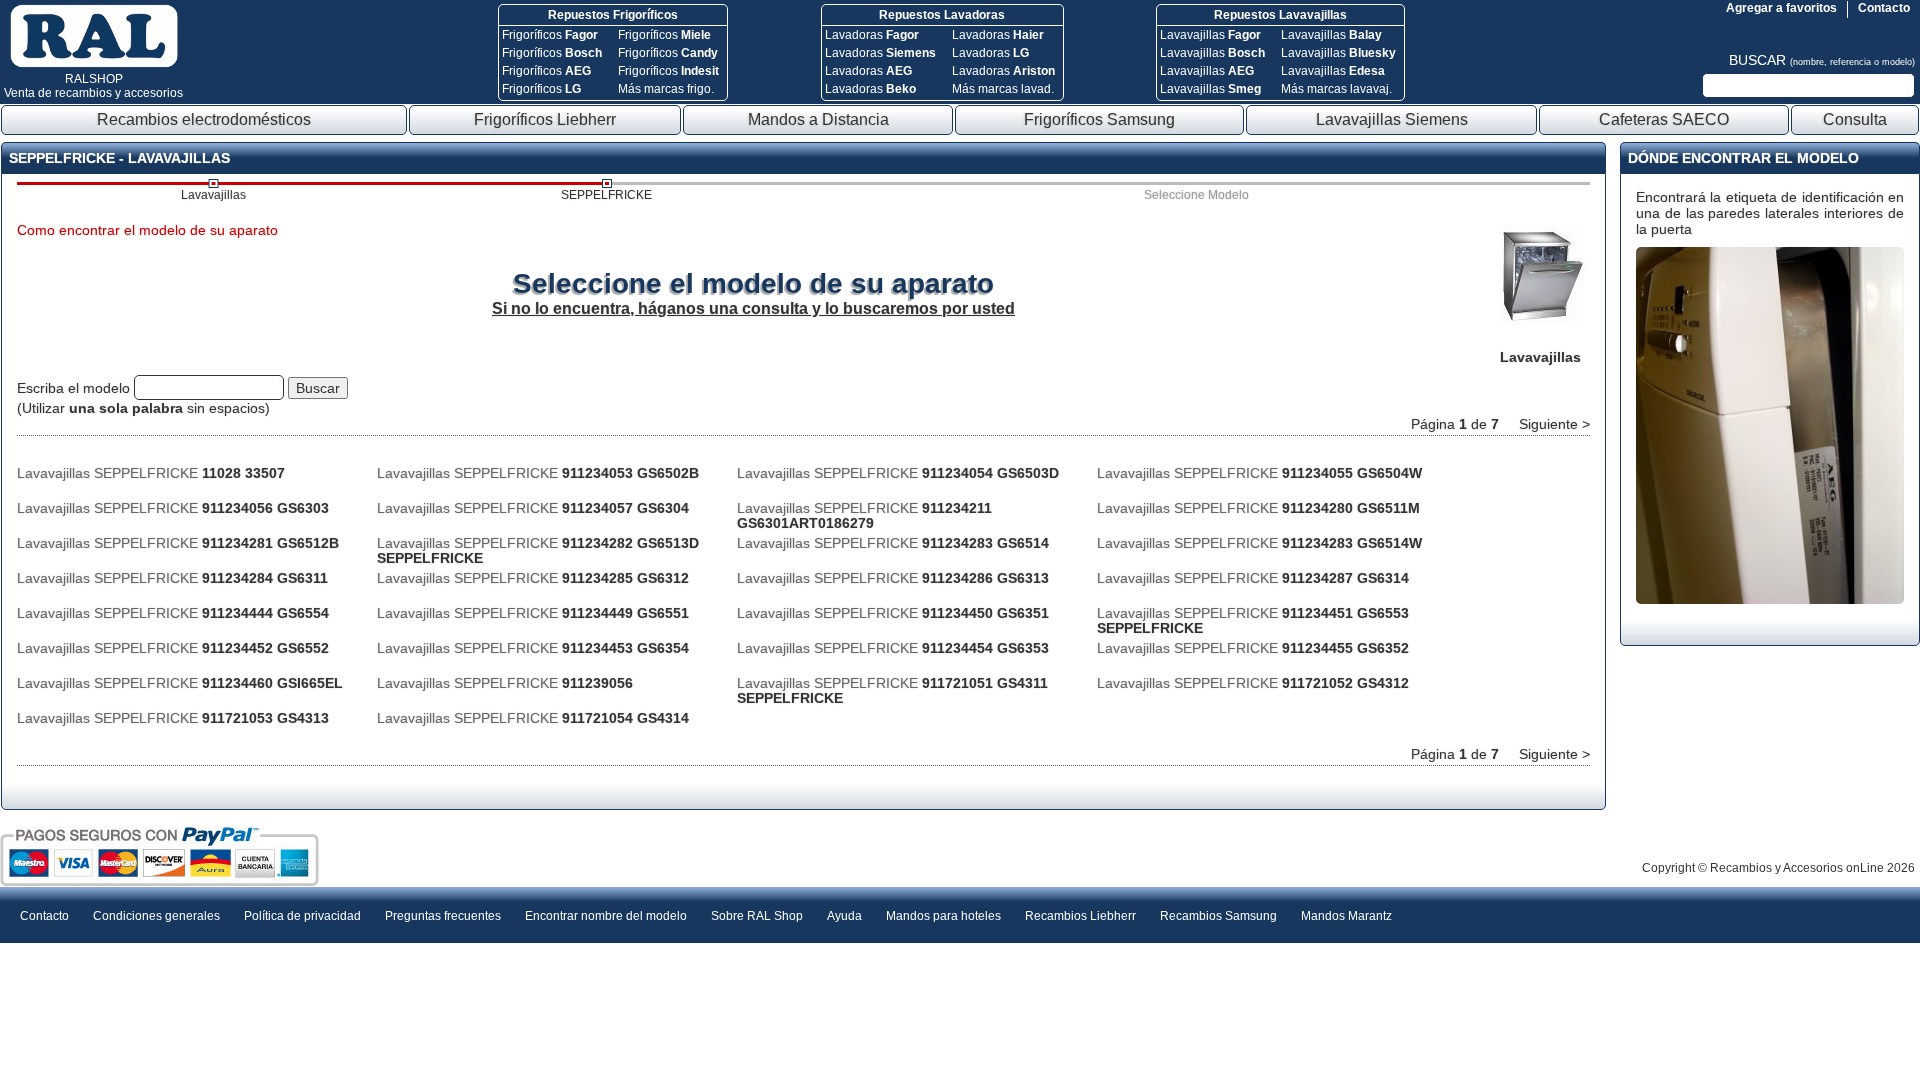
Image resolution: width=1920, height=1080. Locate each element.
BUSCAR (1822, 60)
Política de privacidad (302, 916)
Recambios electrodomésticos (204, 119)
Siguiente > (1554, 424)
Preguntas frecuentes (443, 916)
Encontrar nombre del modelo (606, 916)
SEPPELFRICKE (606, 195)
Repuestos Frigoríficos (613, 15)
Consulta (1855, 119)
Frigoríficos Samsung (1099, 119)
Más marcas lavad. (1003, 89)
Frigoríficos (550, 35)
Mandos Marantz (1346, 916)
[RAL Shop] (94, 64)
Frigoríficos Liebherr (545, 119)
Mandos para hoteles (943, 916)
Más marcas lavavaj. (1336, 89)
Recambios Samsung (1218, 916)
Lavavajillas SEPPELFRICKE (151, 473)
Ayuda (844, 916)
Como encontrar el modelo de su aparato (147, 230)
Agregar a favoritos (1781, 8)
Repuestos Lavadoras (942, 15)
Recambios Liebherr (1080, 916)
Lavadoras (872, 35)
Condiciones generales (156, 916)
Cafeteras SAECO (1664, 119)
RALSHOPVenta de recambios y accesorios (93, 86)
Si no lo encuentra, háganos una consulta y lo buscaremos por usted (753, 308)
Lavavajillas (1210, 35)
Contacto (1884, 8)
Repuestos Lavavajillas (1280, 15)
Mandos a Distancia (818, 119)
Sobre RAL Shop (757, 916)
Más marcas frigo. (666, 89)
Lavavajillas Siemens (1392, 119)
